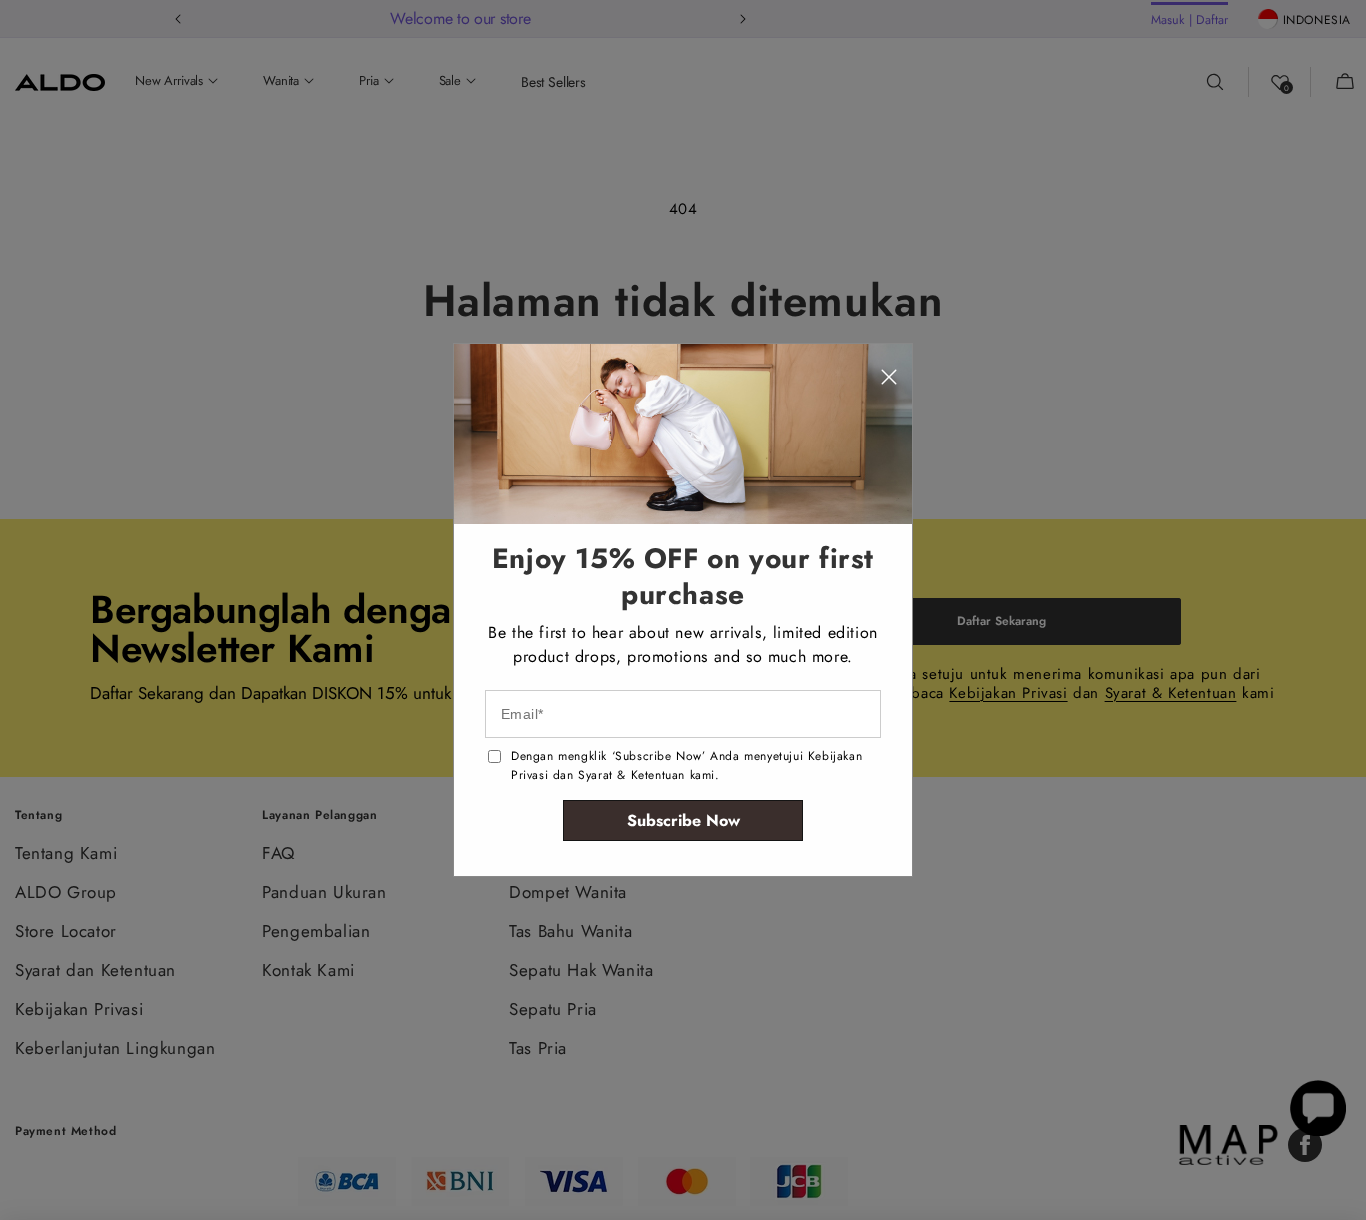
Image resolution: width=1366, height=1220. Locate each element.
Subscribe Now (683, 820)
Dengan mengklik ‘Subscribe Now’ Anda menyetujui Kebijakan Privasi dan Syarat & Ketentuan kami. (686, 765)
